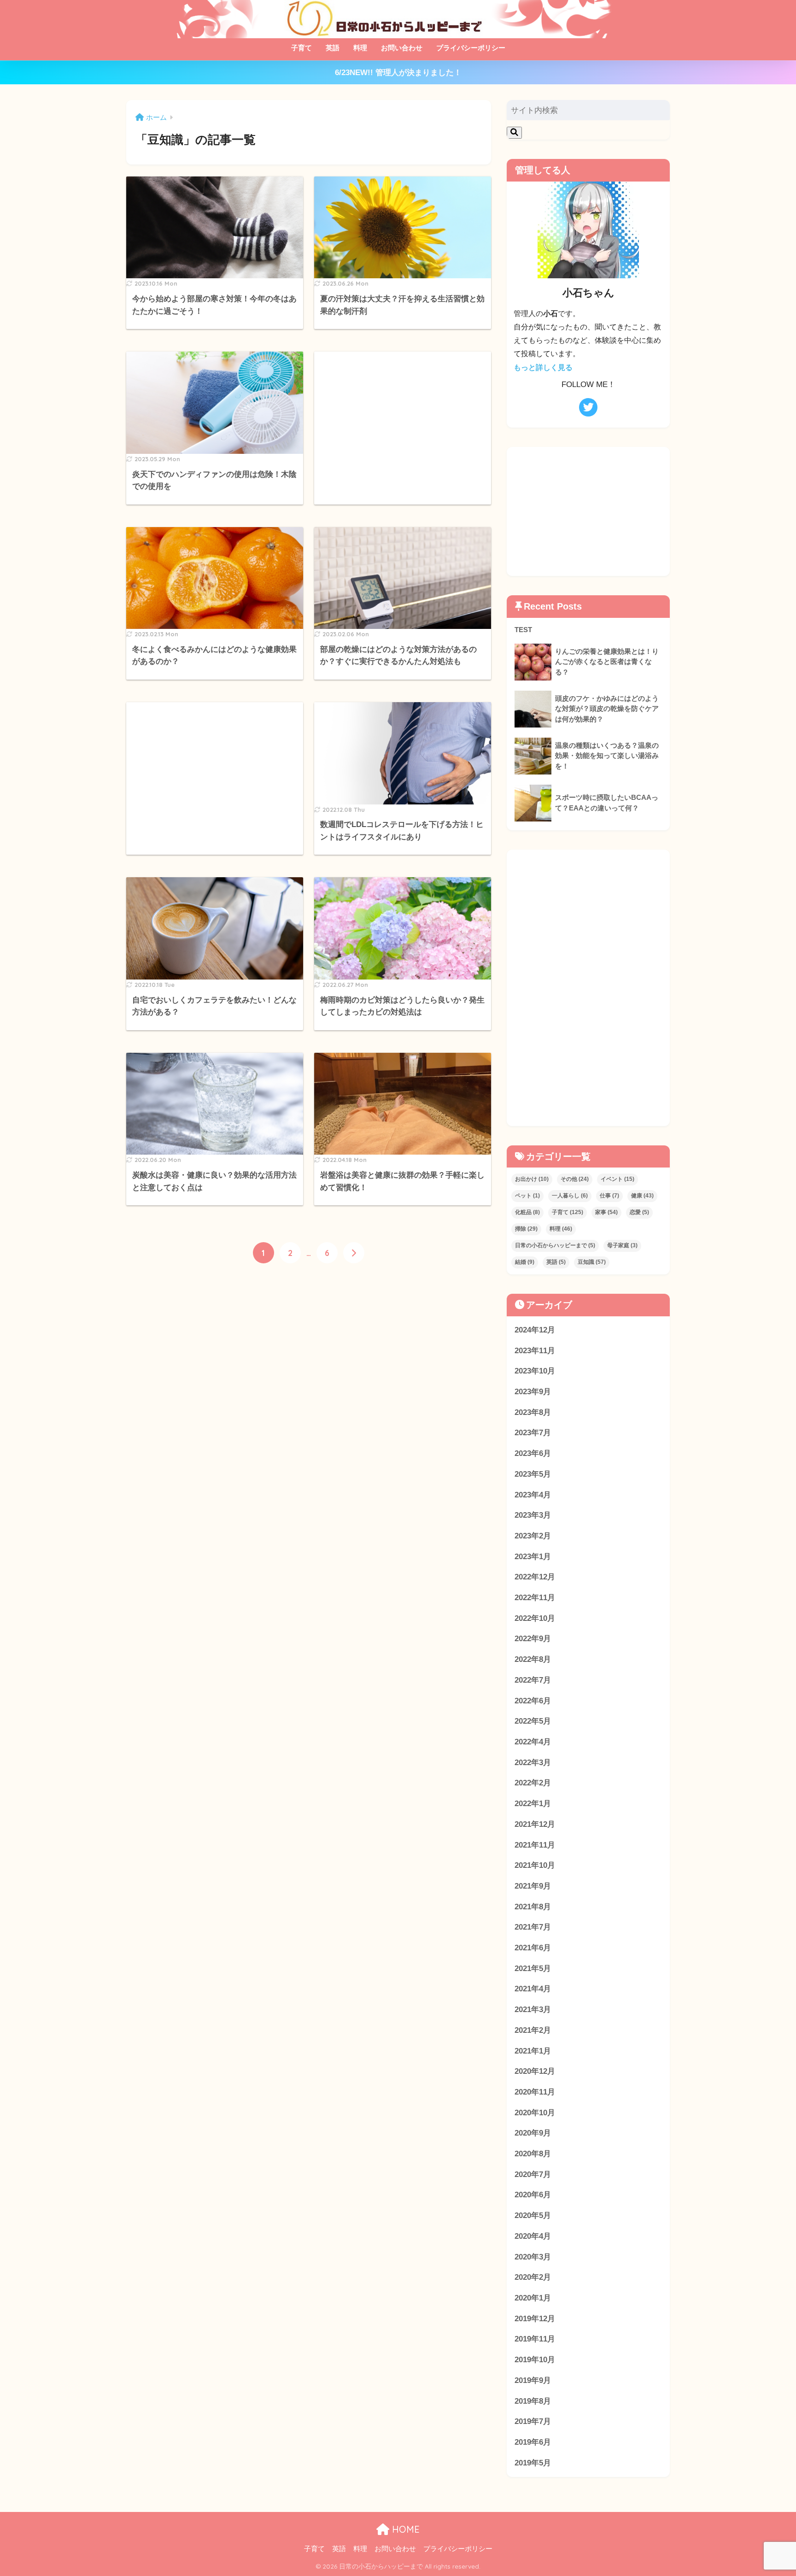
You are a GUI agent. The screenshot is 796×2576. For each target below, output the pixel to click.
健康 (642, 1196)
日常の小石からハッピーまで (555, 1245)
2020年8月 (533, 2154)
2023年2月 (533, 1536)
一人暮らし (570, 1196)
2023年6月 (533, 1453)
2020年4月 (533, 2236)
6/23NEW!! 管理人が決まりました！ (398, 73)
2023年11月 (535, 1351)
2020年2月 (533, 2277)
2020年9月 (533, 2133)
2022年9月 (533, 1639)
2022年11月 (535, 1598)
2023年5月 (533, 1474)
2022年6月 (533, 1701)
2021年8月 (533, 1907)
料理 (360, 48)
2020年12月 (535, 2071)
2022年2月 (533, 1783)
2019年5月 (533, 2463)
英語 (333, 48)
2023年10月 (535, 1371)
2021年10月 (535, 1865)
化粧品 (527, 1212)
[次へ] (354, 1253)
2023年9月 (533, 1392)
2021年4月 (533, 1989)
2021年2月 (533, 2030)
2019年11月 (535, 2339)
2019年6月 (533, 2442)
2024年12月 (535, 1330)
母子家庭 (622, 1245)
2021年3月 (533, 2010)
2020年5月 (533, 2215)
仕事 (609, 1196)
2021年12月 (535, 1824)
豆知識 (592, 1262)
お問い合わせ (402, 48)
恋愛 (639, 1212)
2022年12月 (535, 1577)
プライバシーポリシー (471, 48)
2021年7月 (533, 1927)
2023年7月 (533, 1433)
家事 (606, 1212)
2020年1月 (533, 2298)
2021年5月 (533, 1969)
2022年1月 (533, 1804)
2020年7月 (533, 2174)
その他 (575, 1179)
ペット (527, 1196)
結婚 (525, 1262)
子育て (301, 48)
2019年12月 (535, 2319)
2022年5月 (533, 1721)
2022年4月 (533, 1742)
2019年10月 (535, 2360)
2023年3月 (533, 1515)
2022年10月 (535, 1618)
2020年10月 (535, 2113)
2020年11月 (535, 2092)
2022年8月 (533, 1659)
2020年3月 (533, 2257)
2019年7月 (533, 2421)
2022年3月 (533, 1763)
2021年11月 (535, 1845)
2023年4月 (533, 1495)
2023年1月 (533, 1557)
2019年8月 (533, 2401)
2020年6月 (533, 2195)
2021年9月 (533, 1886)
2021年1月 (533, 2051)
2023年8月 (533, 1412)
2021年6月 (533, 1948)
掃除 (526, 1229)
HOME (404, 2529)
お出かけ (532, 1179)
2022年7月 (533, 1680)
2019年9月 (533, 2380)
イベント (617, 1179)
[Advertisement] (403, 426)
